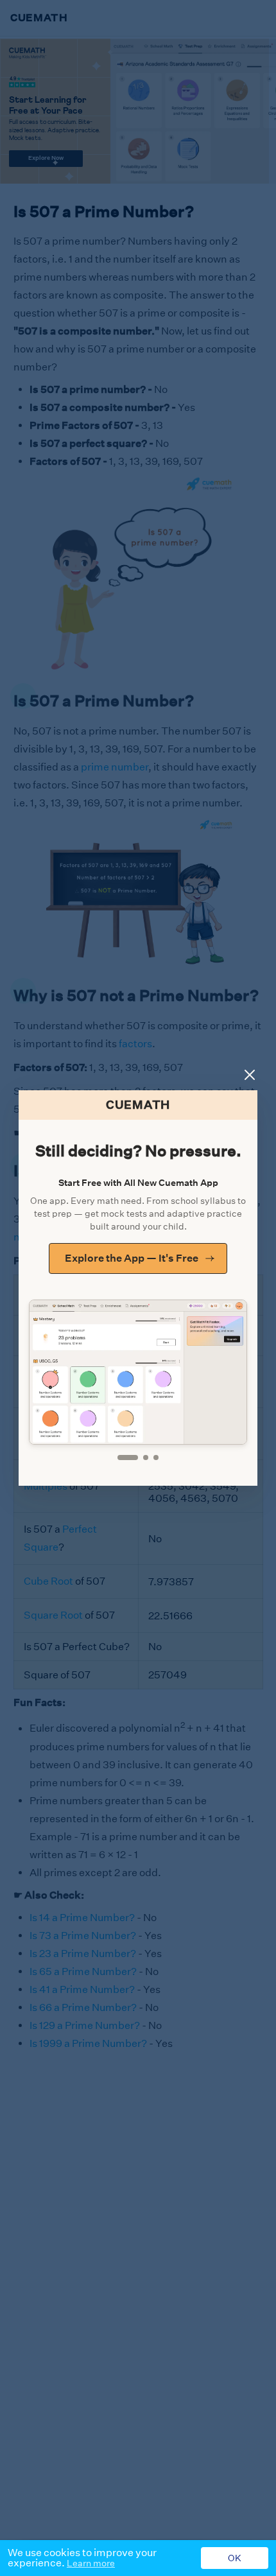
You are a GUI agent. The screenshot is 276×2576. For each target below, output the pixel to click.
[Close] (250, 1075)
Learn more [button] (91, 2563)
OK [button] (235, 2558)
